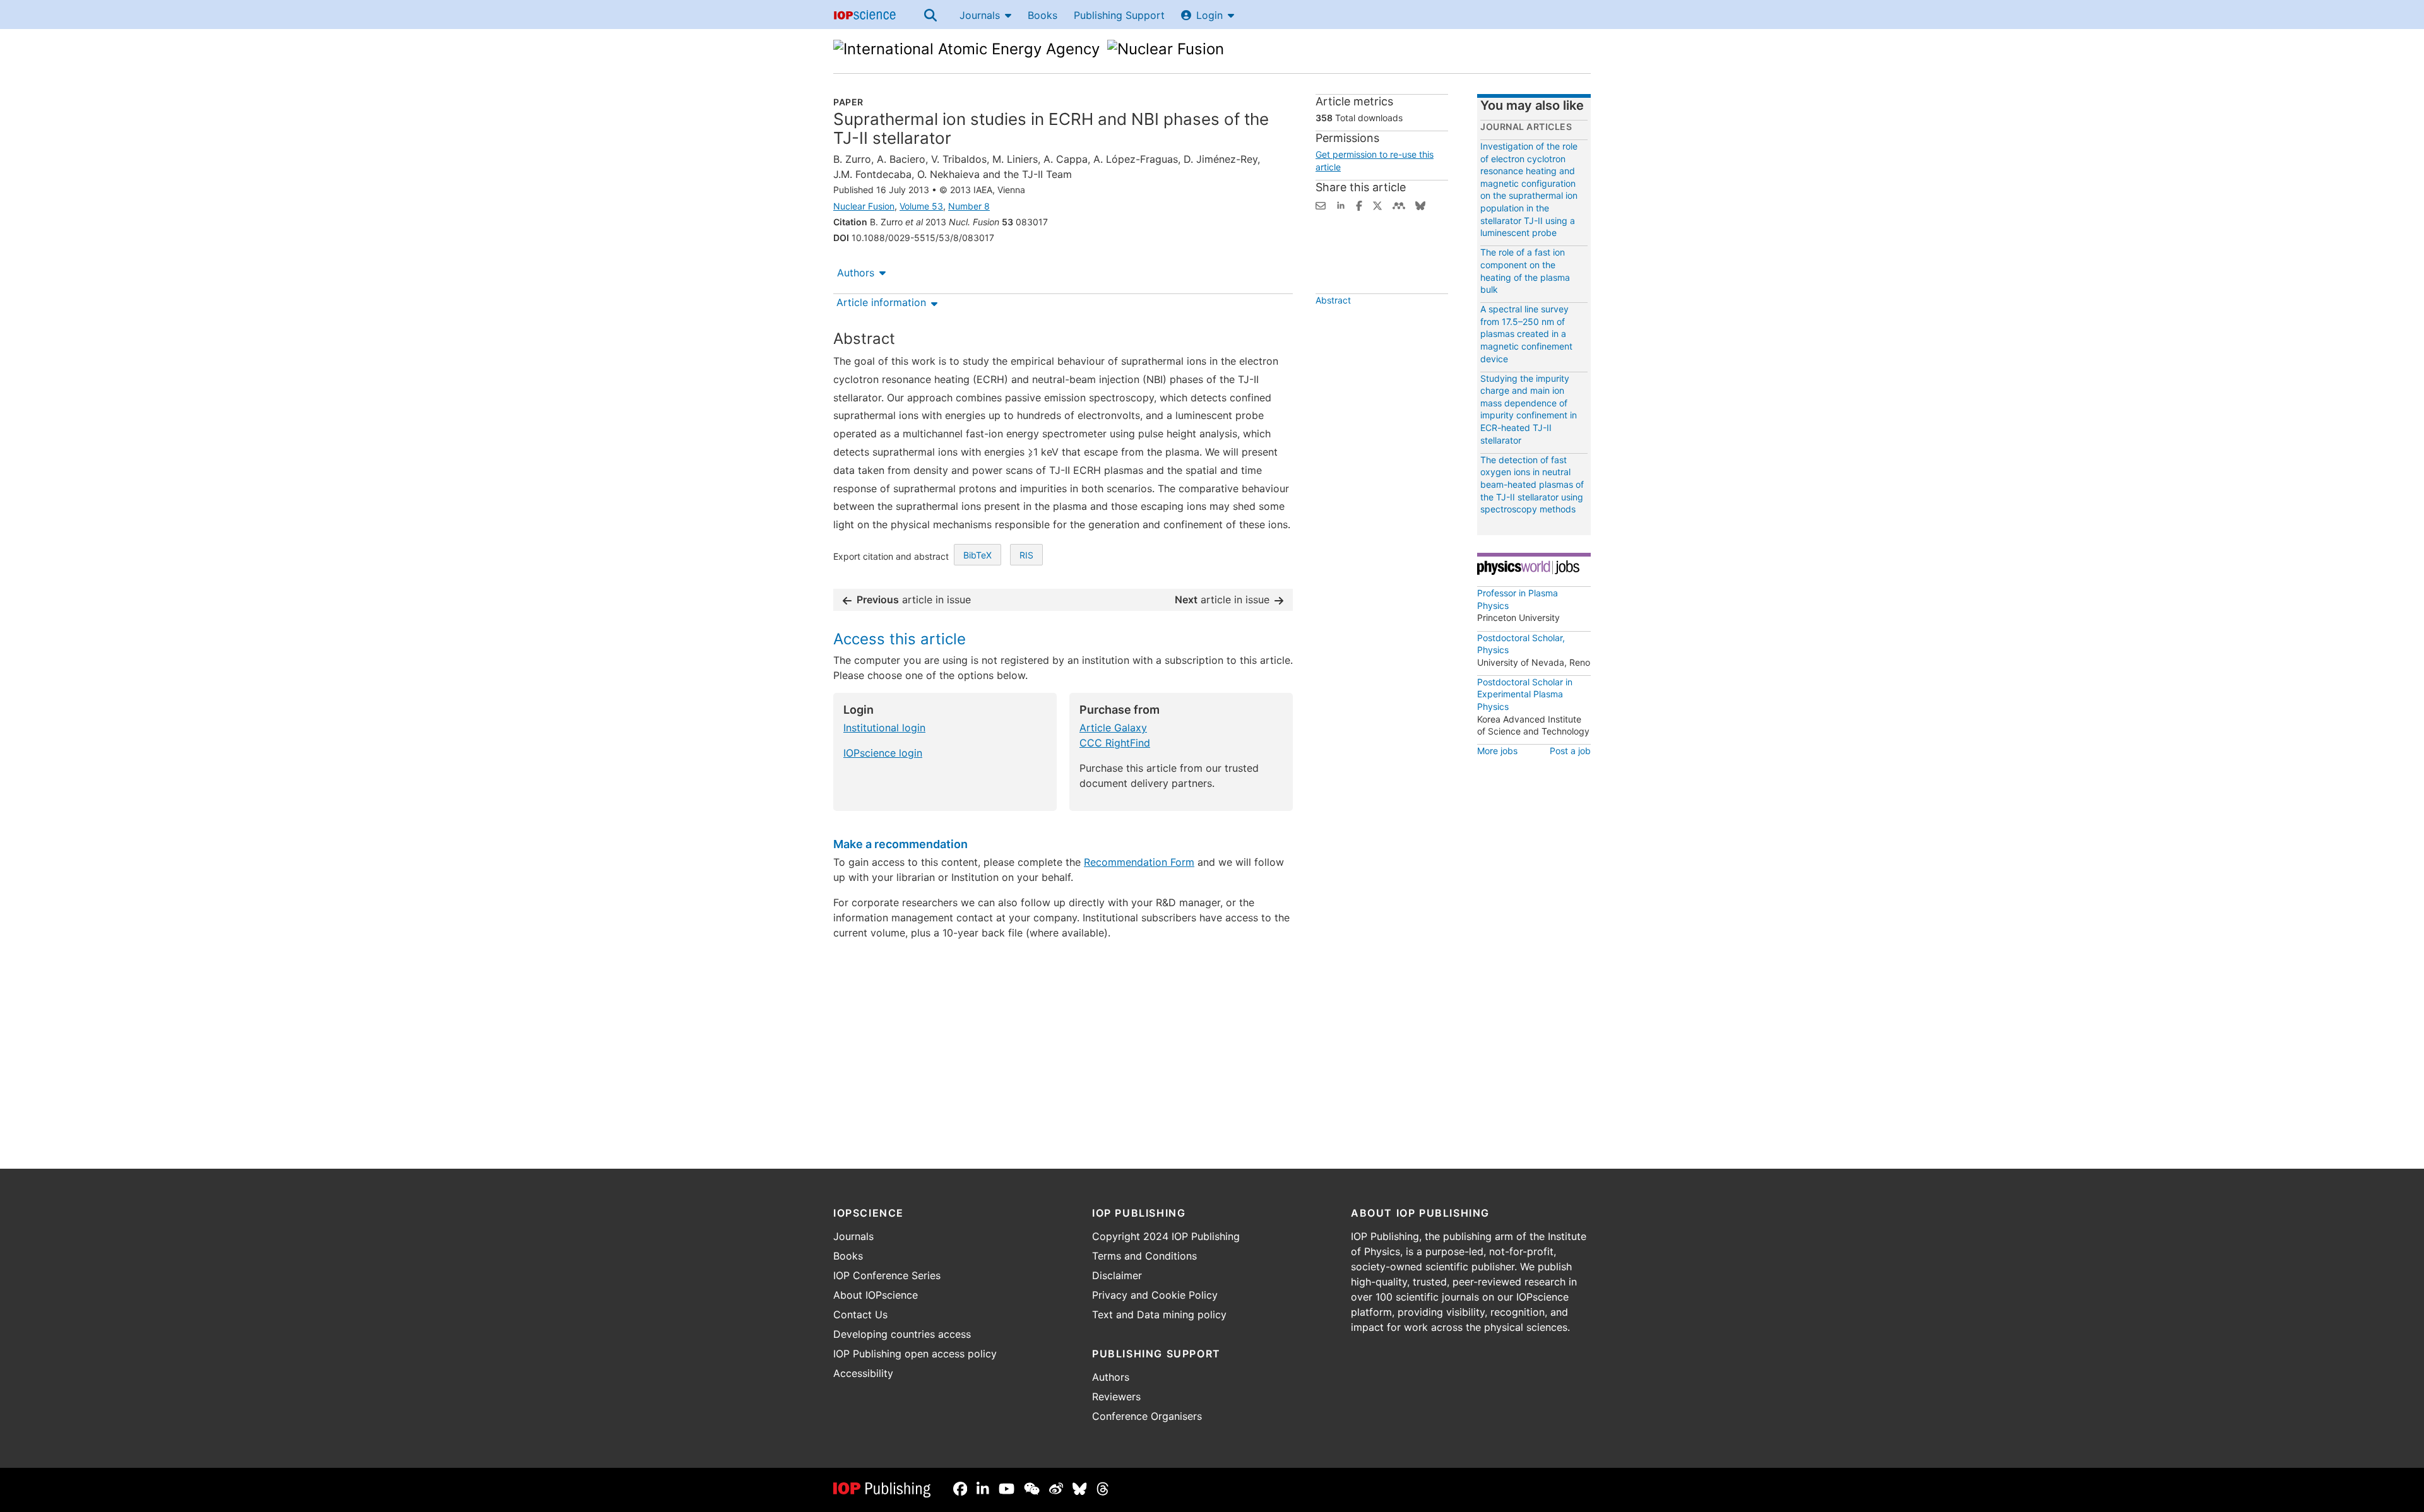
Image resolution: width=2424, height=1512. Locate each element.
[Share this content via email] (1321, 204)
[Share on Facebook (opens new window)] (1359, 204)
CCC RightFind (1115, 743)
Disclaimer (1117, 1275)
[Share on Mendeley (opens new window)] (1399, 204)
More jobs (1497, 751)
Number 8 (969, 206)
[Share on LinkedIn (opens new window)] (1341, 204)
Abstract (1333, 300)
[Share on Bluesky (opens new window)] (1420, 204)
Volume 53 (921, 206)
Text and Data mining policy (1159, 1314)
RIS (1026, 555)
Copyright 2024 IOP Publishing (1166, 1236)
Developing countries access (902, 1334)
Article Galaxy (1113, 728)
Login (1209, 15)
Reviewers (1116, 1397)
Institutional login (884, 728)
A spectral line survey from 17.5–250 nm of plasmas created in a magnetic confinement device (1526, 334)
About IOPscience (876, 1295)
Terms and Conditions (1144, 1256)
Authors (856, 273)
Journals (980, 15)
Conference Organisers (1147, 1416)
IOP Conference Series (887, 1275)
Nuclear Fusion (864, 206)
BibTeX (977, 555)
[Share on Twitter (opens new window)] (1377, 204)
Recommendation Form (1139, 862)
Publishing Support (1119, 15)
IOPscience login (883, 753)
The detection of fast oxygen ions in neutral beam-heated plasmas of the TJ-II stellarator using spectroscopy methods (1532, 484)
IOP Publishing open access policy (915, 1354)
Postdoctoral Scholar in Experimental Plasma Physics (1525, 694)
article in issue (914, 599)
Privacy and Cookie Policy (1155, 1295)
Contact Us (860, 1314)
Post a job (1570, 751)
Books (1043, 15)
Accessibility (863, 1373)
